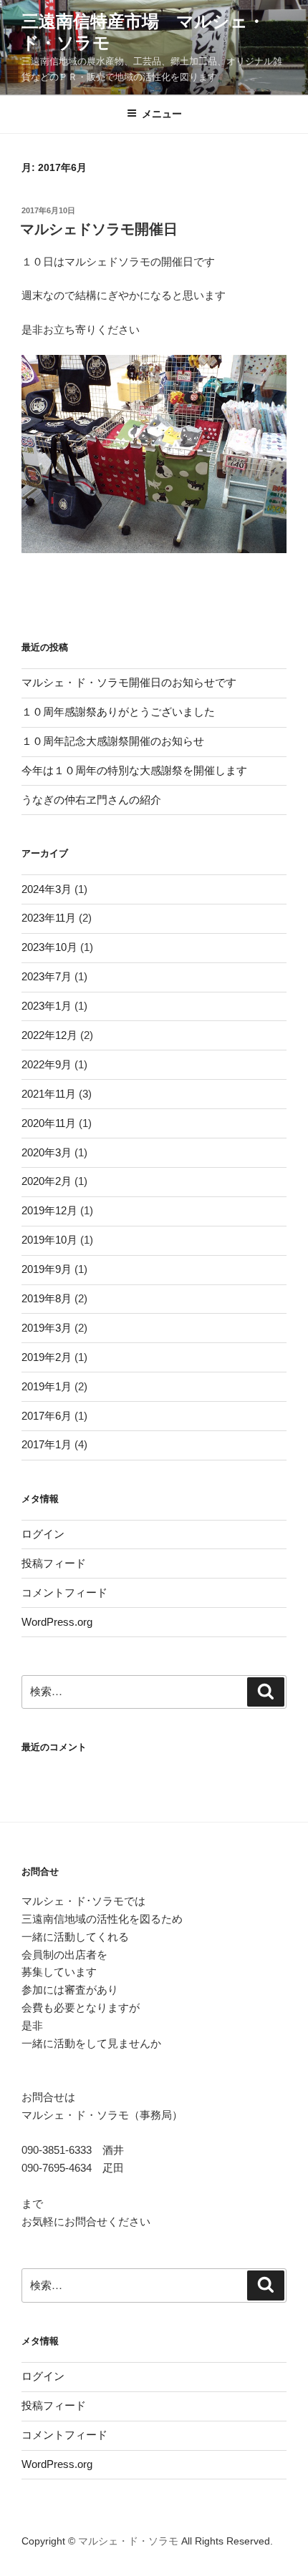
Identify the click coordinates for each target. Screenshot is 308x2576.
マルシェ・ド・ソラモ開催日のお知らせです (129, 682)
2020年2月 (47, 1181)
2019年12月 (49, 1210)
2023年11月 (49, 918)
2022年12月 (49, 1035)
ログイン (43, 1534)
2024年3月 (47, 889)
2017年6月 (47, 1416)
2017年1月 (47, 1444)
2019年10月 (49, 1240)
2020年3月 (47, 1152)
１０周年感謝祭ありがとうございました (118, 712)
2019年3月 (47, 1328)
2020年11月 (49, 1123)
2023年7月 (47, 976)
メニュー (162, 114)
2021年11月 (49, 1094)
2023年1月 (47, 1006)
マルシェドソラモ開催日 (99, 229)
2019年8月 (47, 1298)
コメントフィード (64, 1592)
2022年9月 (47, 1064)
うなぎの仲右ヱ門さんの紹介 (91, 800)
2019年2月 (47, 1357)
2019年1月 (47, 1386)
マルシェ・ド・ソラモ (128, 2541)
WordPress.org (57, 1622)
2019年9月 (47, 1269)
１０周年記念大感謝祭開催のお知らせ (113, 741)
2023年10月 (49, 947)
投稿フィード (54, 1563)
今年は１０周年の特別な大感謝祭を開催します (134, 770)
